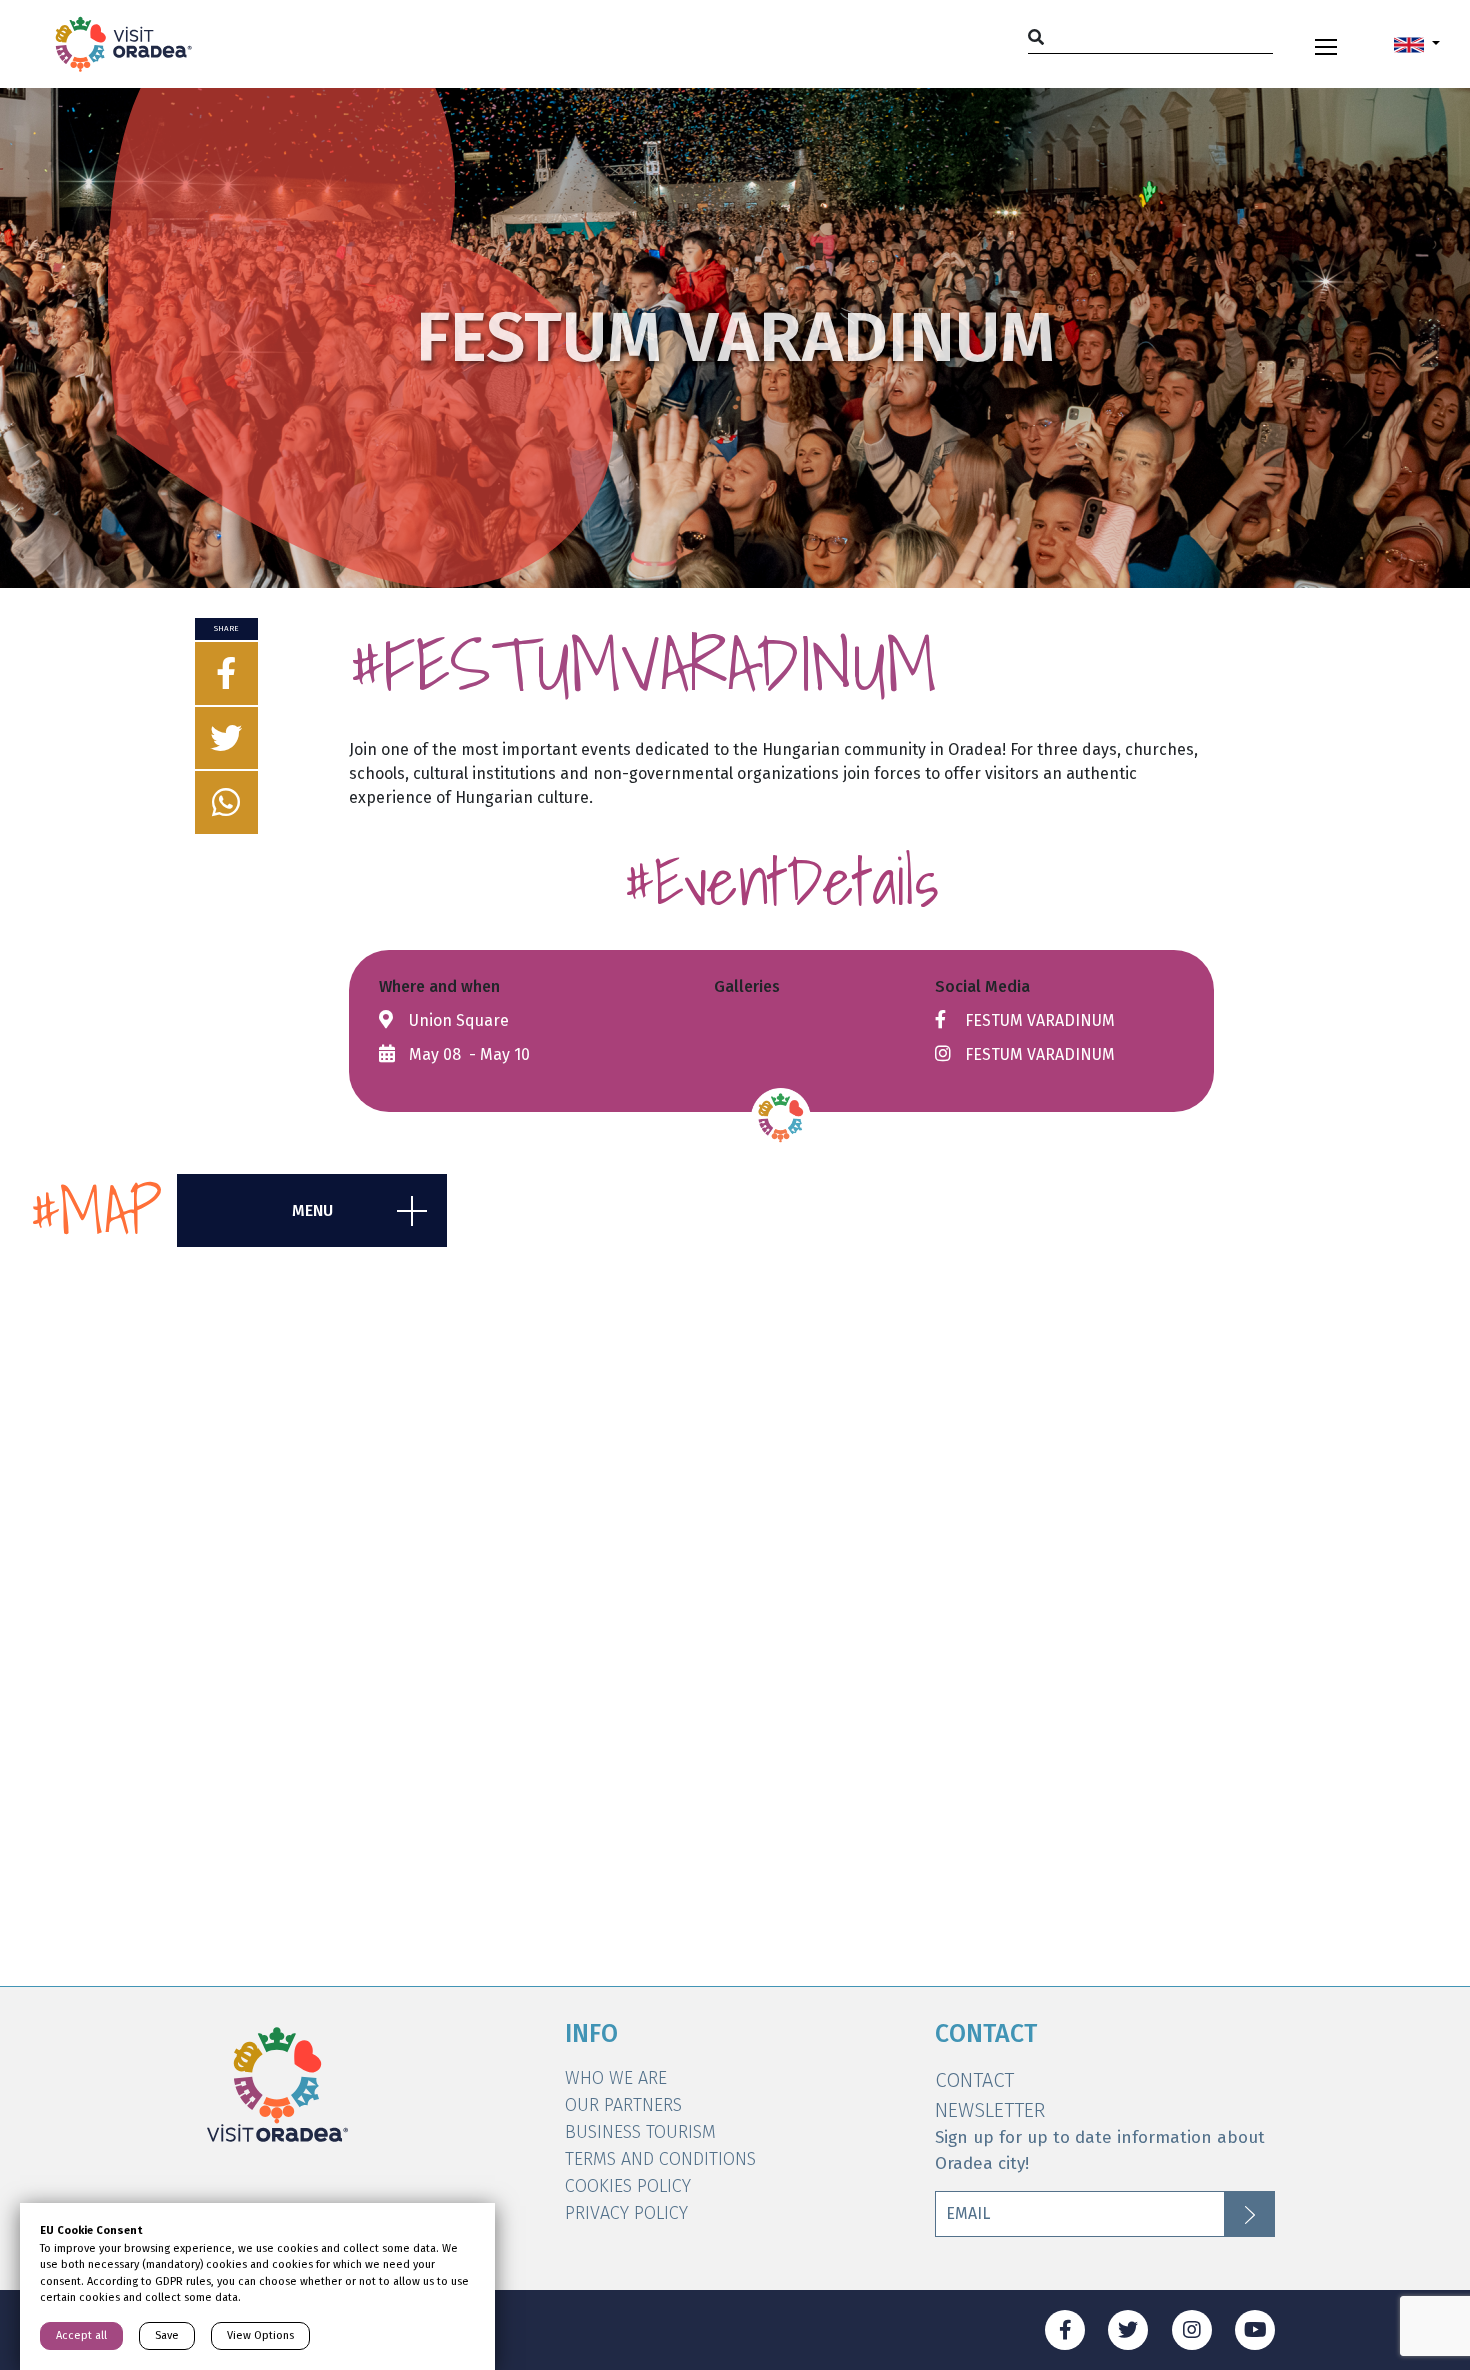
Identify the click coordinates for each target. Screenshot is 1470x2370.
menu (312, 1210)
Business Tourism (640, 2132)
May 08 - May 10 (469, 1054)
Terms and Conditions (660, 2159)
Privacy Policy (626, 2213)
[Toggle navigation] (1326, 44)
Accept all (81, 2335)
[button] (1417, 44)
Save (167, 2335)
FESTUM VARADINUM (1040, 1020)
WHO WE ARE (616, 2078)
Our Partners (623, 2105)
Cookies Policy (628, 2186)
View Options (260, 2335)
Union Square (459, 1020)
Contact (974, 2080)
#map (96, 1210)
